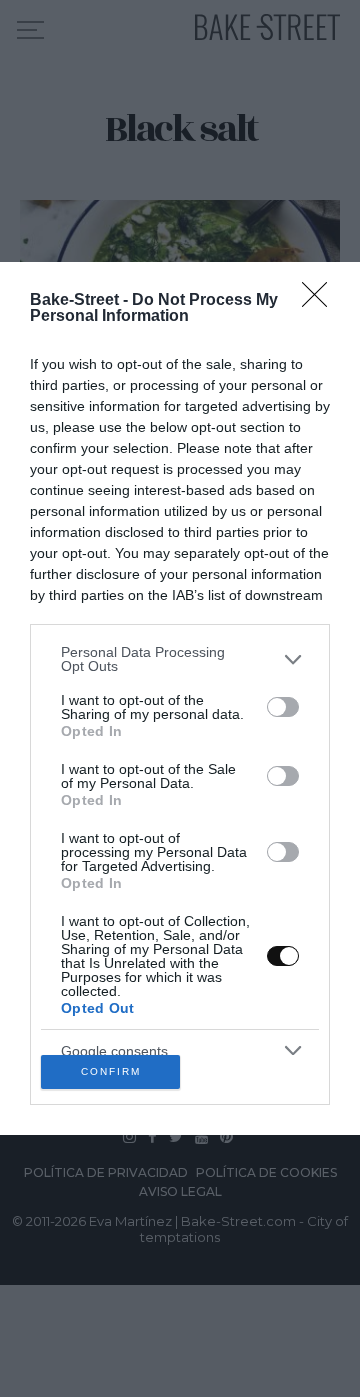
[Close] (321, 301)
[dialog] (180, 698)
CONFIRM (111, 1071)
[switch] (283, 707)
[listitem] (180, 659)
